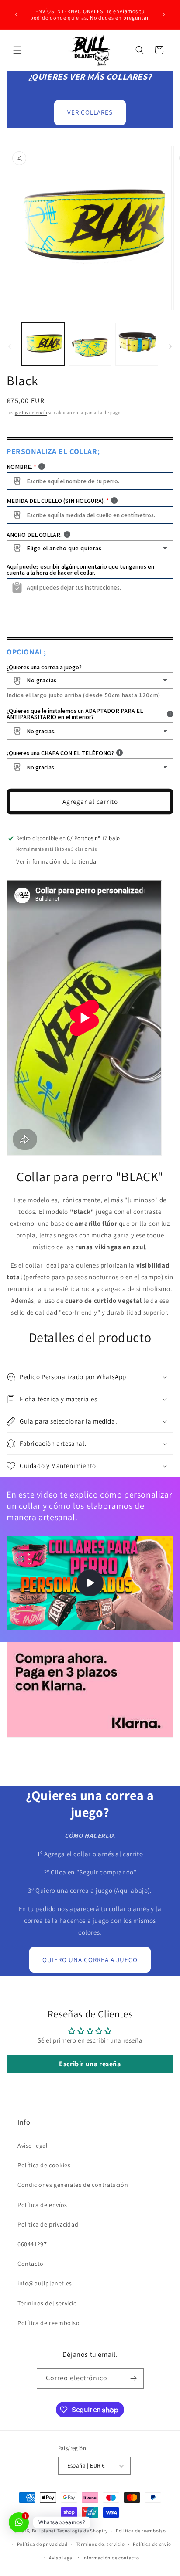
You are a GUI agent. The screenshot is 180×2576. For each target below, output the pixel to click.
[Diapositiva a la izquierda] (10, 346)
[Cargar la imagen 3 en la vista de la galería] (137, 344)
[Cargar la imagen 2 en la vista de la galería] (90, 344)
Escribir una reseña (90, 2064)
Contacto (31, 2264)
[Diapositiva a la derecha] (170, 346)
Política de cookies (44, 2165)
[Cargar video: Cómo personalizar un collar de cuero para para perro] (90, 1583)
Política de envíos (42, 2205)
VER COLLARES (90, 112)
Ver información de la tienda (56, 861)
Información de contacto (111, 2558)
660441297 (32, 2244)
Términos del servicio (47, 2303)
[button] (17, 50)
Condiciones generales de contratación (73, 2185)
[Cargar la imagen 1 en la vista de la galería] (43, 344)
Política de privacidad (48, 2224)
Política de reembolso (49, 2323)
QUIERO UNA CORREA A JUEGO (90, 1960)
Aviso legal (33, 2146)
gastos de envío (31, 412)
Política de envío (152, 2544)
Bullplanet (44, 2531)
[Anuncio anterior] (16, 14)
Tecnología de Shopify (83, 2531)
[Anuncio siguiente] (164, 14)
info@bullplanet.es (45, 2283)
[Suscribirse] (134, 2378)
